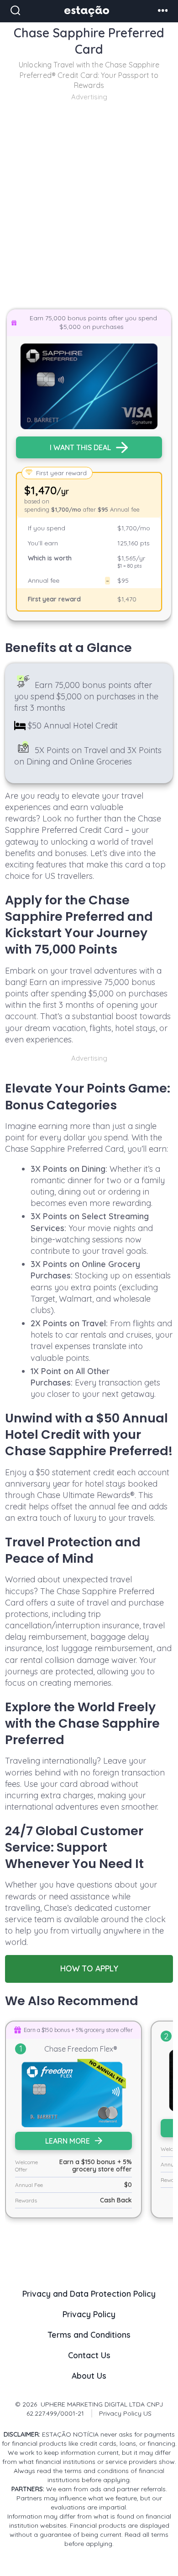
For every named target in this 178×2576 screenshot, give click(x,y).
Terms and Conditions (89, 2335)
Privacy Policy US (125, 2413)
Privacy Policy (89, 2314)
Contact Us (89, 2355)
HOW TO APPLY (89, 1968)
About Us (89, 2376)
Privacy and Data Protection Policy (89, 2294)
